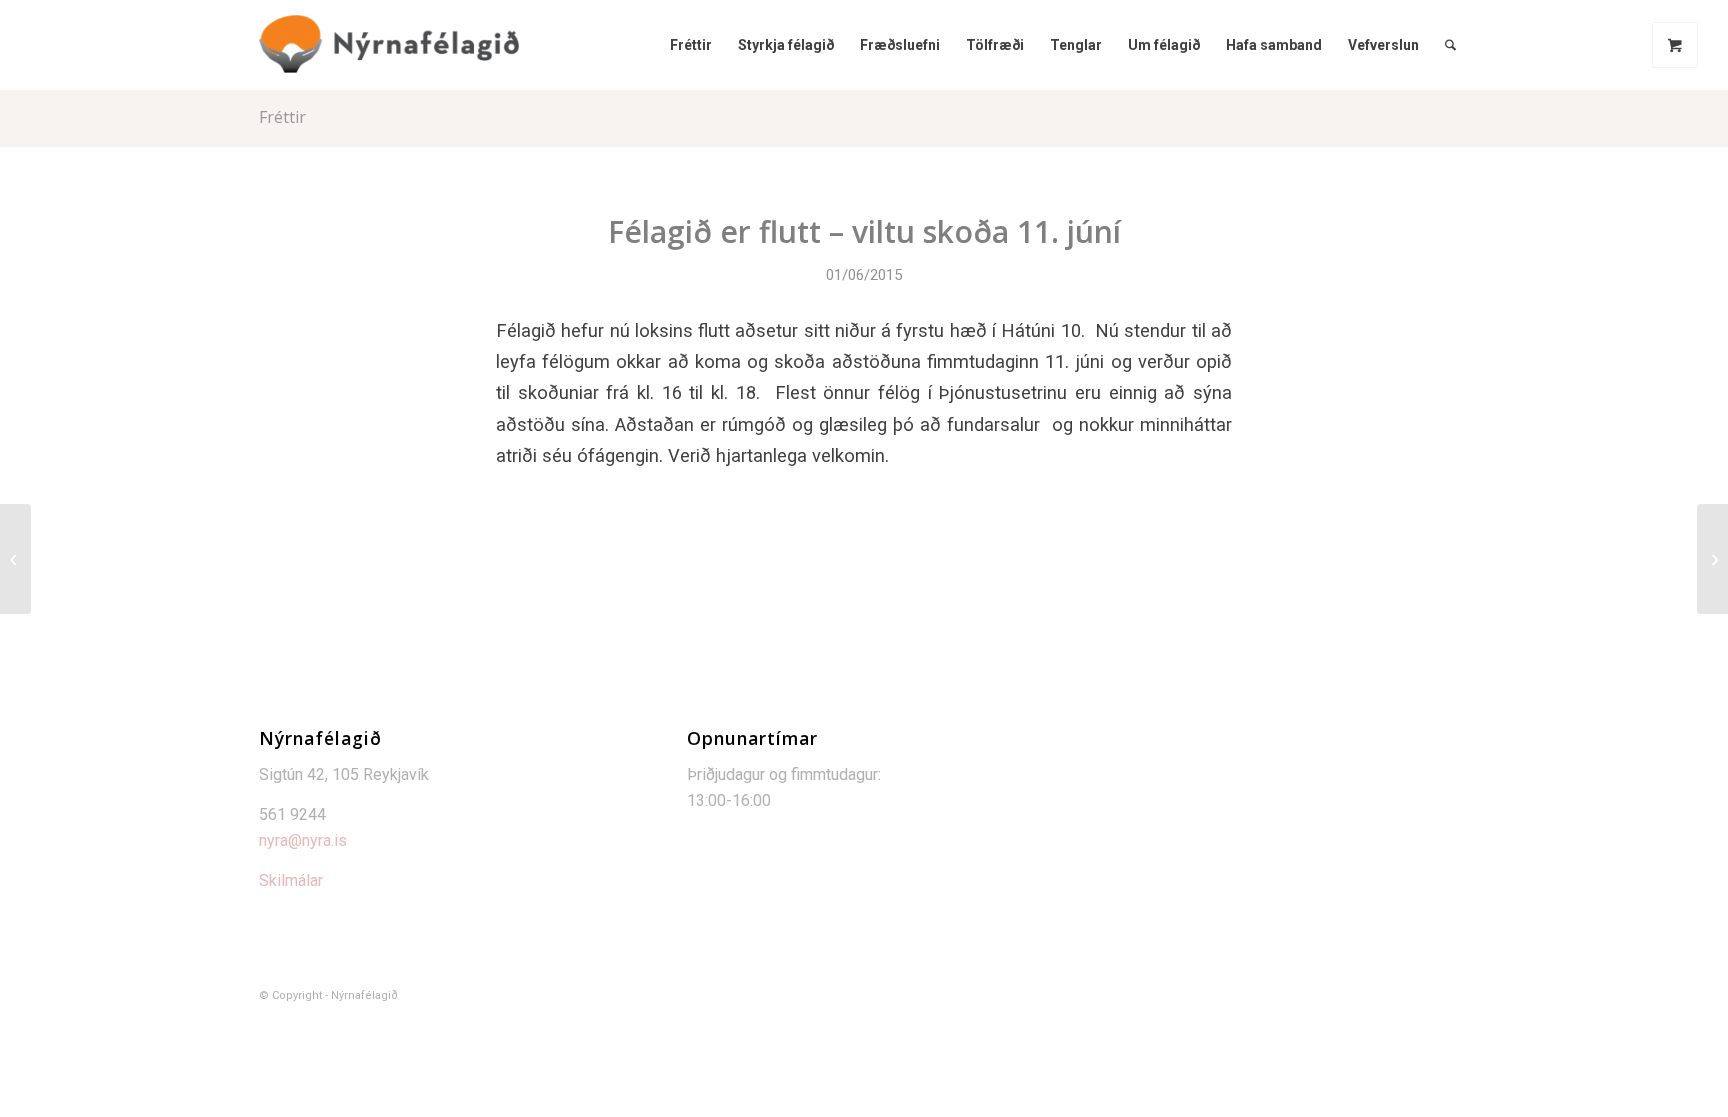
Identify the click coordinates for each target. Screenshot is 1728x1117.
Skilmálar (291, 880)
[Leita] (1450, 45)
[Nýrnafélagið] (389, 45)
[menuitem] (691, 45)
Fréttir (282, 117)
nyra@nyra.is (303, 840)
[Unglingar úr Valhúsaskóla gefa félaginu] (15, 559)
